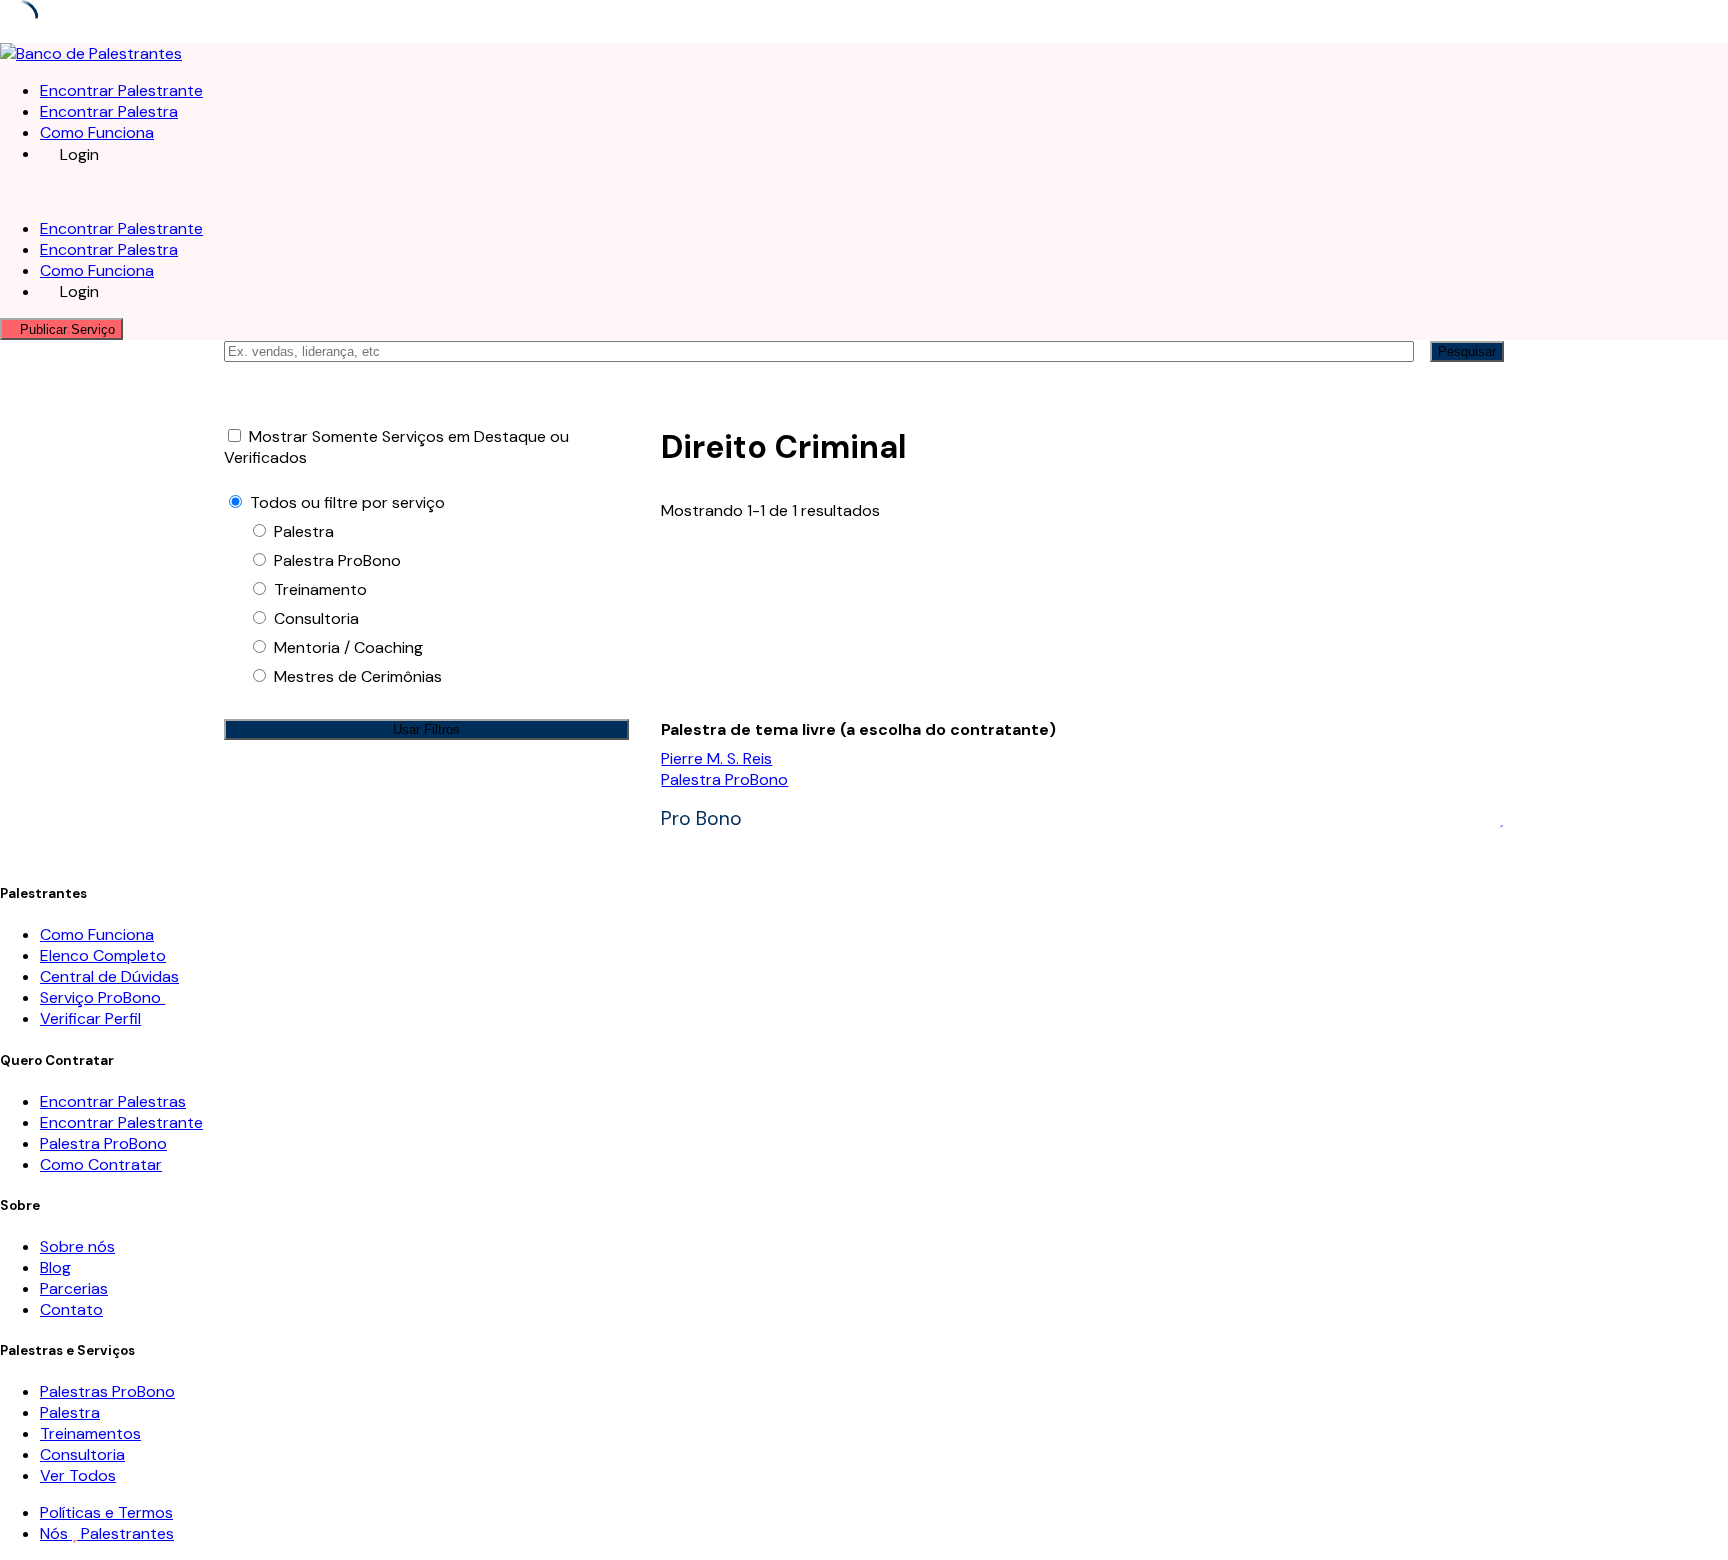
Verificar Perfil (90, 1018)
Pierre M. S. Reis (716, 758)
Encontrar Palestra (109, 111)
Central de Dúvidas (109, 976)
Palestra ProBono (724, 779)
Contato (71, 1309)
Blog (55, 1267)
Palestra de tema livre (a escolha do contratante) (858, 729)
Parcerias (74, 1288)
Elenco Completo (103, 955)
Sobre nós (77, 1246)
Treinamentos (90, 1433)
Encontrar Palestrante (121, 90)
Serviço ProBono (102, 997)
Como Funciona (97, 132)
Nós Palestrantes (107, 1533)
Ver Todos (78, 1475)
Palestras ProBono (107, 1391)
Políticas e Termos (106, 1512)
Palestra (70, 1412)
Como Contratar (101, 1164)
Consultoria (82, 1454)
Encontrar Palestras (113, 1101)
